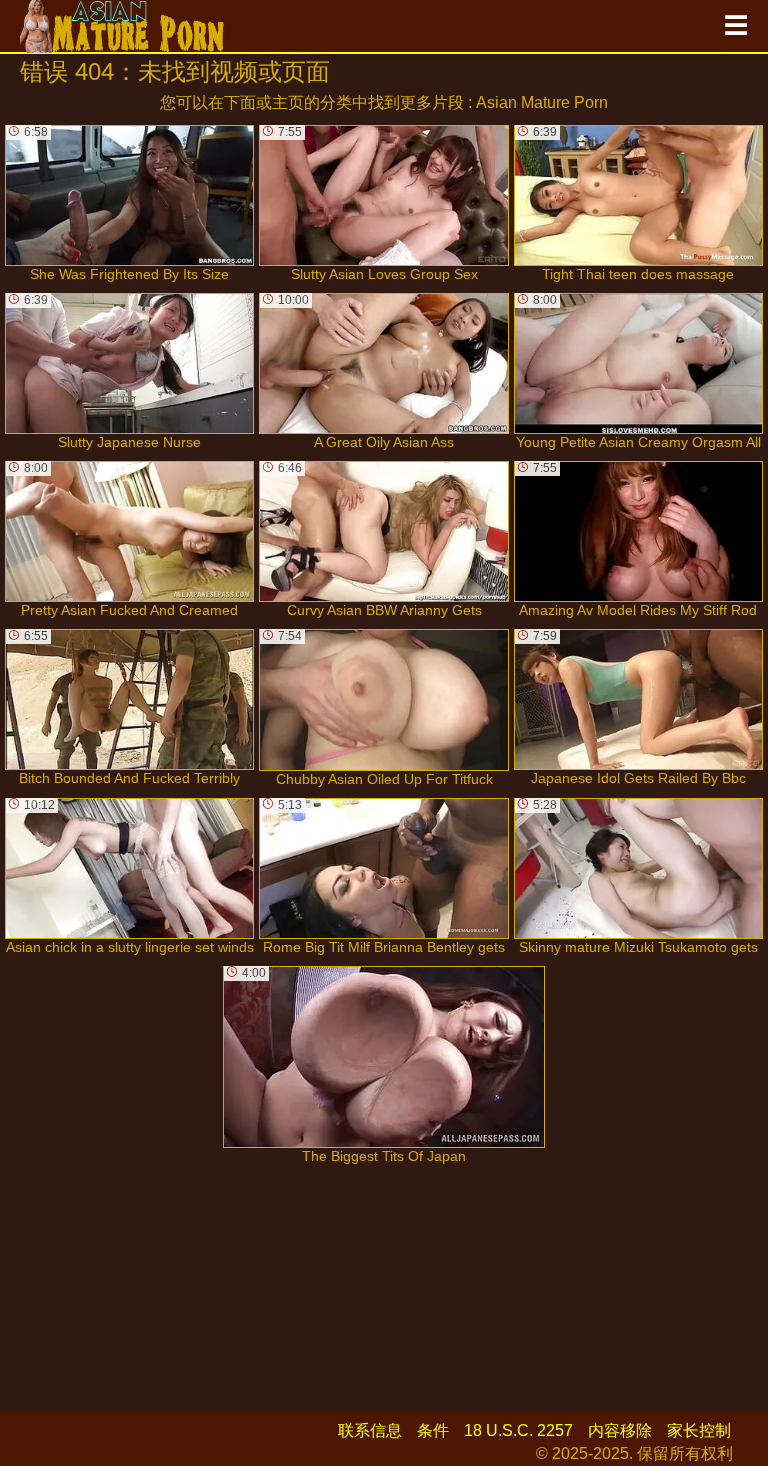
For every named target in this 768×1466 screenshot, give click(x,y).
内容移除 (620, 1430)
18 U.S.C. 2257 (518, 1430)
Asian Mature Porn (542, 102)
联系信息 (370, 1430)
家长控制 (699, 1430)
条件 (433, 1430)
